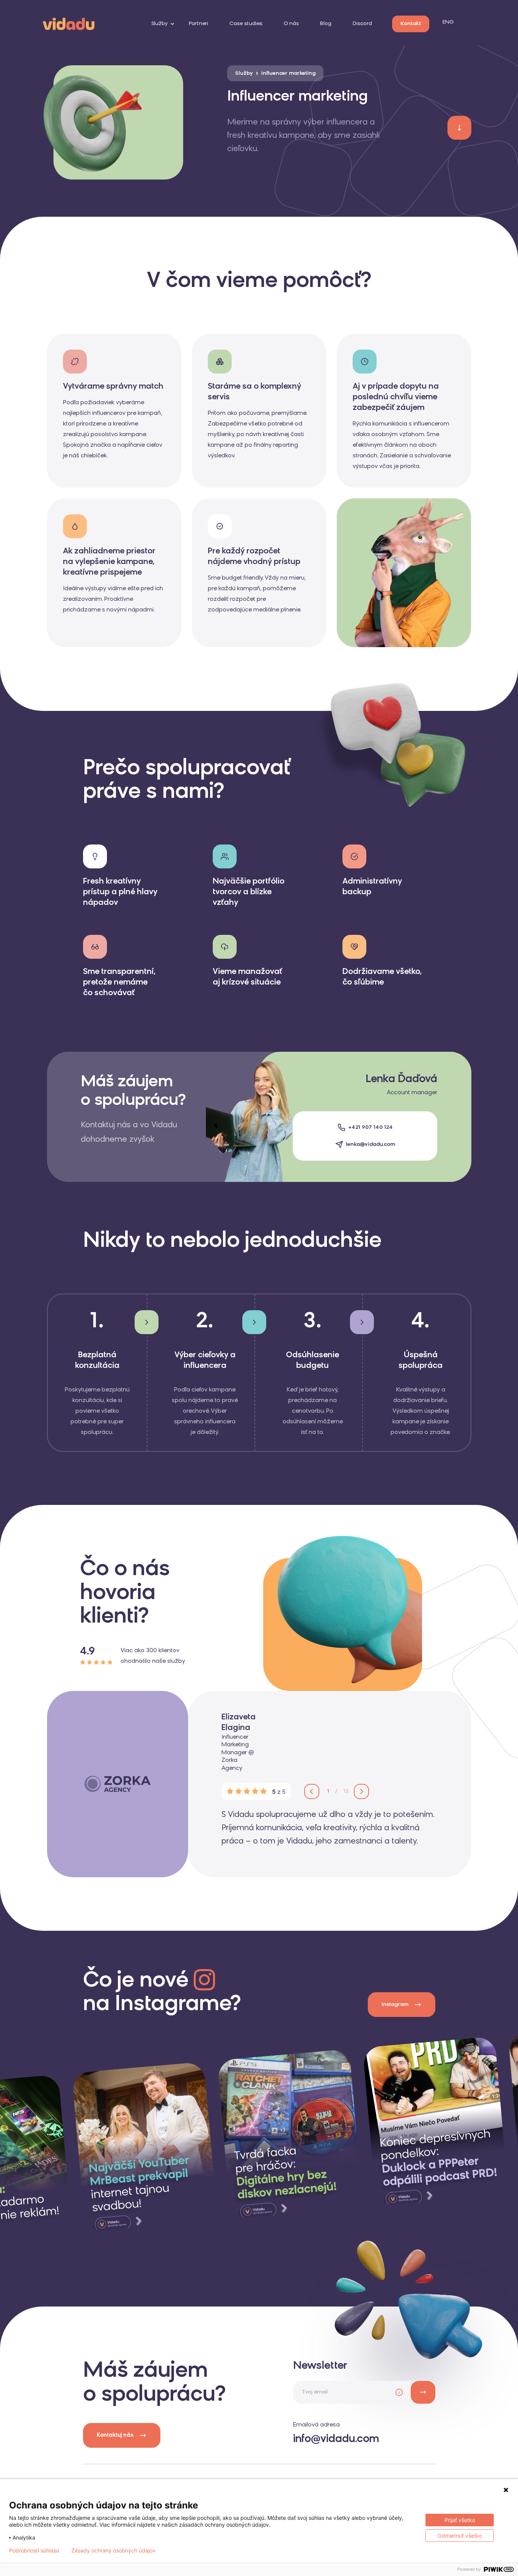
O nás (291, 24)
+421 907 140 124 (370, 1127)
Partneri (199, 24)
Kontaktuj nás (115, 2435)
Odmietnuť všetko (460, 2536)
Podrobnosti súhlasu (34, 2551)
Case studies (246, 24)
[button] (312, 1791)
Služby (159, 24)
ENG (448, 22)
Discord (362, 24)
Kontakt (411, 24)
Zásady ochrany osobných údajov (113, 2551)
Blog (326, 24)
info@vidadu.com (336, 2439)
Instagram (395, 2005)
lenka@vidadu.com (370, 1145)
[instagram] (144, 2147)
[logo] (69, 23)
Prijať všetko (460, 2520)
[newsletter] (423, 2392)
